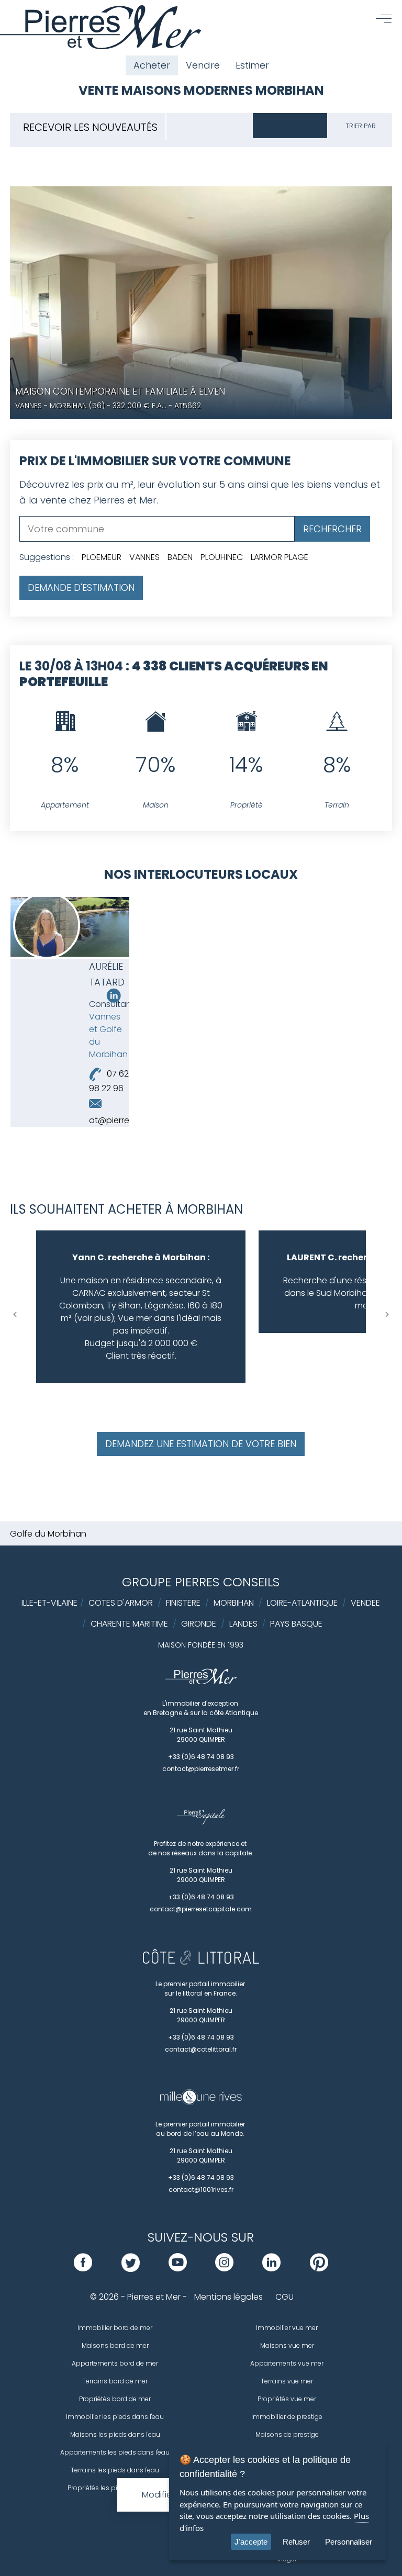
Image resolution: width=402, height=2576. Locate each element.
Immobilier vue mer (287, 2328)
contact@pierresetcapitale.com (201, 1909)
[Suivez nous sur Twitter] (131, 2269)
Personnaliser (349, 2542)
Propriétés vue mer (287, 2399)
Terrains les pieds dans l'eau (115, 2470)
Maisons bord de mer (115, 2345)
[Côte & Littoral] (201, 1962)
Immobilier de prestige (287, 2417)
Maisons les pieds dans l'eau (115, 2434)
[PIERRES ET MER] (201, 1682)
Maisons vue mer (287, 2345)
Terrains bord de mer (115, 2381)
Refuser (296, 2542)
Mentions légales (228, 2297)
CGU (284, 2297)
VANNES (144, 557)
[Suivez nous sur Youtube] (178, 2269)
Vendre (203, 65)
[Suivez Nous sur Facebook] (83, 2269)
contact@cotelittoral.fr (201, 2049)
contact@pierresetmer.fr (201, 1769)
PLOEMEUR (102, 557)
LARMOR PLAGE (280, 557)
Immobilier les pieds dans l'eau (115, 2417)
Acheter (152, 65)
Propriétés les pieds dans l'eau (115, 2488)
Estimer (252, 65)
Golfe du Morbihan (48, 1534)
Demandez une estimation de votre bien (201, 1444)
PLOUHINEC (222, 557)
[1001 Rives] (201, 2102)
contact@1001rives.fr (201, 2189)
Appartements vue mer (287, 2363)
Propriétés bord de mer (115, 2399)
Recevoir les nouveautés (90, 127)
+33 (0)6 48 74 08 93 (201, 1757)
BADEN (180, 557)
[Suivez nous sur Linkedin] (114, 1000)
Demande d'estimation (81, 587)
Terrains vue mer (287, 2381)
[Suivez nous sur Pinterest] (319, 2269)
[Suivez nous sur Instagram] (224, 2269)
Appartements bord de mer (115, 2363)
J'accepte (251, 2542)
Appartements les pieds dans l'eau (115, 2452)
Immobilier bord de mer (115, 2328)
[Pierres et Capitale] (201, 1822)
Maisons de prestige (287, 2434)
